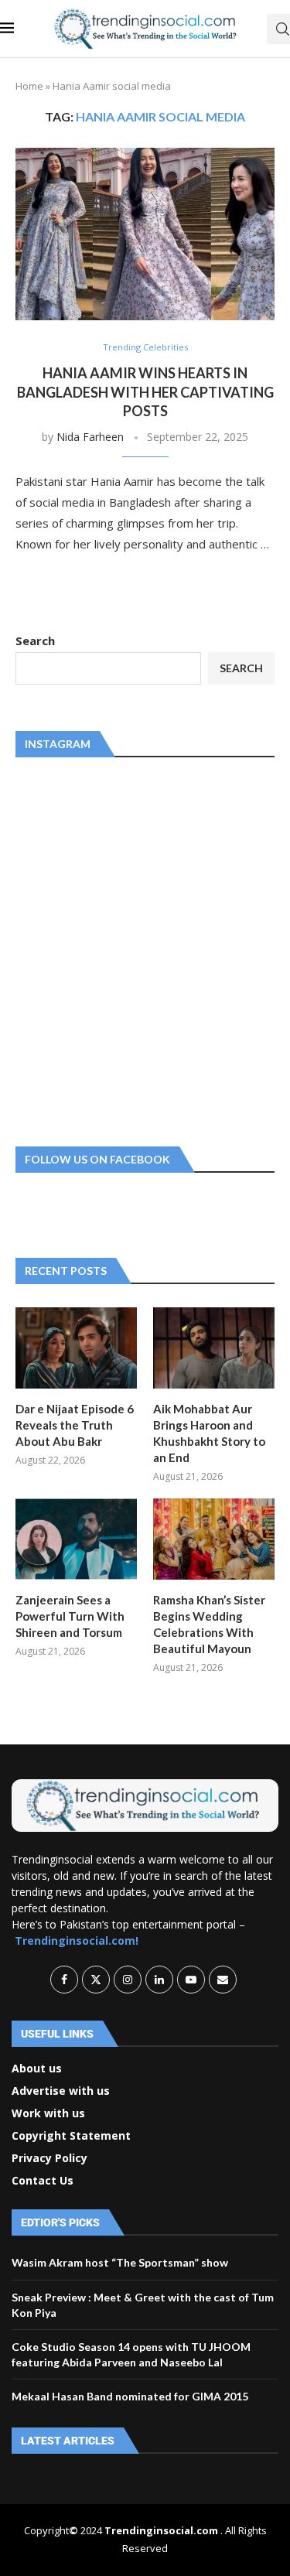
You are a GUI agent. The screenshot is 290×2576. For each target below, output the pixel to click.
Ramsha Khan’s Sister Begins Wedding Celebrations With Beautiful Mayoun (209, 1624)
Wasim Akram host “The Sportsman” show (120, 2262)
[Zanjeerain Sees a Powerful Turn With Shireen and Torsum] (76, 1539)
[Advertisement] (145, 949)
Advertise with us (61, 2091)
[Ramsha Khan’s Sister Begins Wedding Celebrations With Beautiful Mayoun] (214, 1539)
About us (37, 2069)
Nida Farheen (90, 437)
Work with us (48, 2113)
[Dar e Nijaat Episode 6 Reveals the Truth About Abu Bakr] (76, 1348)
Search (35, 641)
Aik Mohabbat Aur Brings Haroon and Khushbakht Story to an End (209, 1433)
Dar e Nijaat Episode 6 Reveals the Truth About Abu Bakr (75, 1425)
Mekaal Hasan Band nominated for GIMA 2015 (130, 2396)
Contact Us (43, 2181)
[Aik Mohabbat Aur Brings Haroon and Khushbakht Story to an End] (214, 1348)
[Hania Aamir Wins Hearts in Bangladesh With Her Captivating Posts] (145, 234)
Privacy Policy (49, 2158)
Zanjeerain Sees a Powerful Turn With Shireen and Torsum (70, 1616)
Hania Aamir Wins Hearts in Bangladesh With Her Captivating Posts (145, 392)
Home (29, 86)
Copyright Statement (71, 2136)
